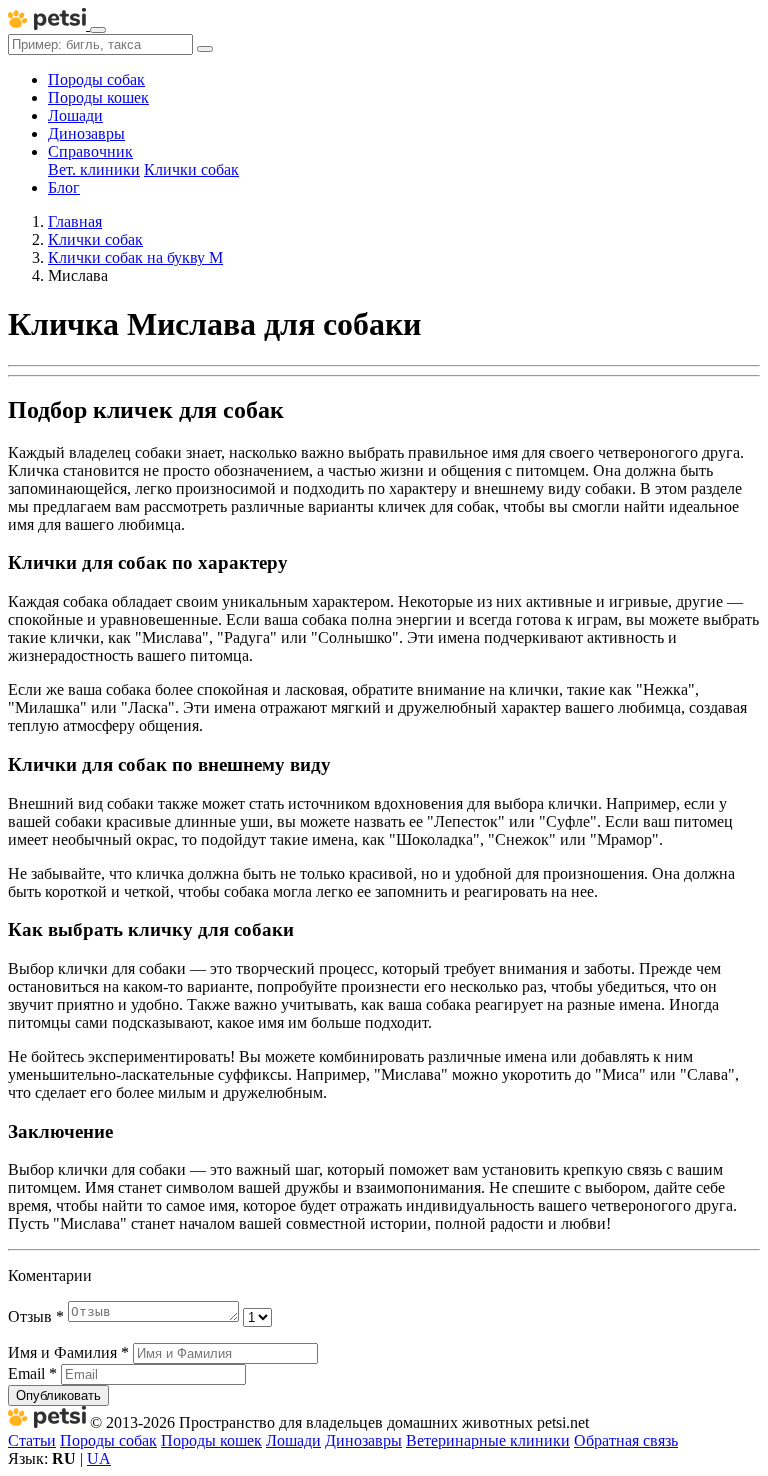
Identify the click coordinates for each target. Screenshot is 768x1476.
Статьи (32, 1440)
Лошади (75, 115)
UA (99, 1458)
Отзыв (36, 1316)
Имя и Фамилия (68, 1352)
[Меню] (98, 30)
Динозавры (86, 133)
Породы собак (96, 79)
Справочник (90, 151)
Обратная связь (626, 1440)
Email (32, 1373)
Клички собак (191, 169)
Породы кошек (98, 97)
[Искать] (205, 49)
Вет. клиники (94, 169)
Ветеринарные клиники (488, 1440)
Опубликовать (58, 1395)
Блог (64, 187)
